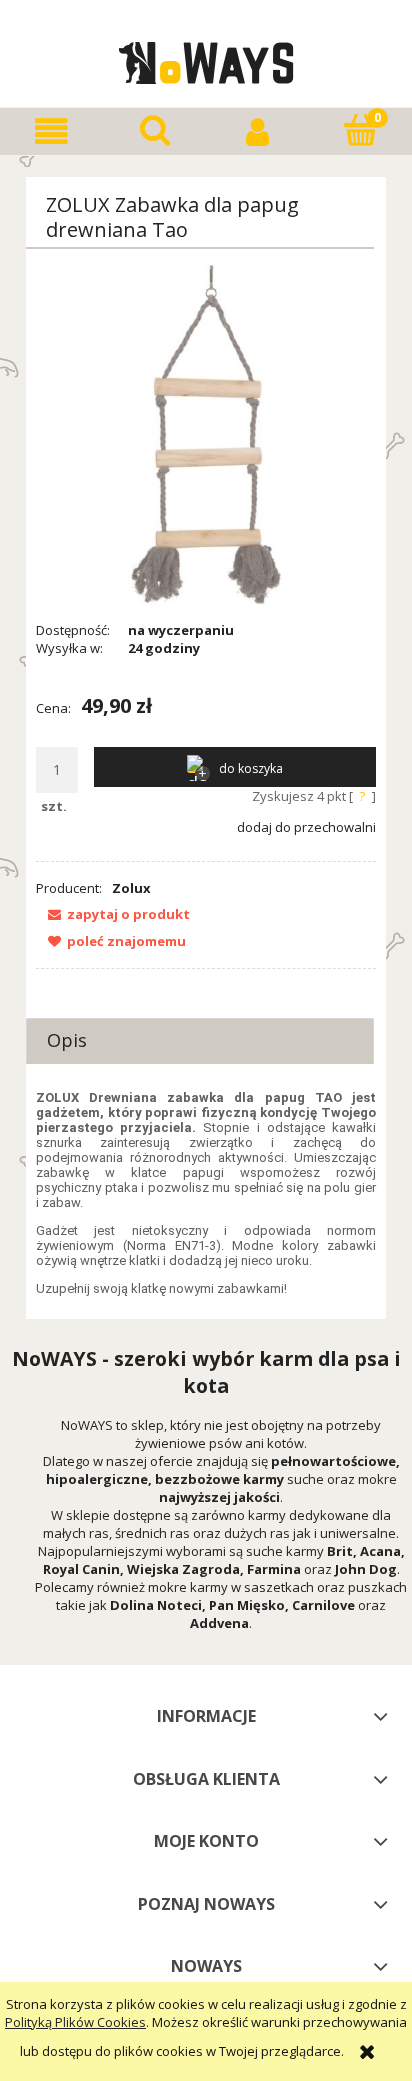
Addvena (219, 1623)
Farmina (274, 1569)
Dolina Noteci (156, 1605)
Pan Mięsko (247, 1605)
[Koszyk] (360, 130)
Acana (380, 1551)
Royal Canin (81, 1569)
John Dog (366, 1569)
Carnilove (323, 1605)
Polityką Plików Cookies (75, 2022)
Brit (340, 1551)
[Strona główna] (206, 60)
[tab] (200, 1040)
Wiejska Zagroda (183, 1569)
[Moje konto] (257, 131)
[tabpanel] (206, 1193)
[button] (51, 131)
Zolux (131, 888)
